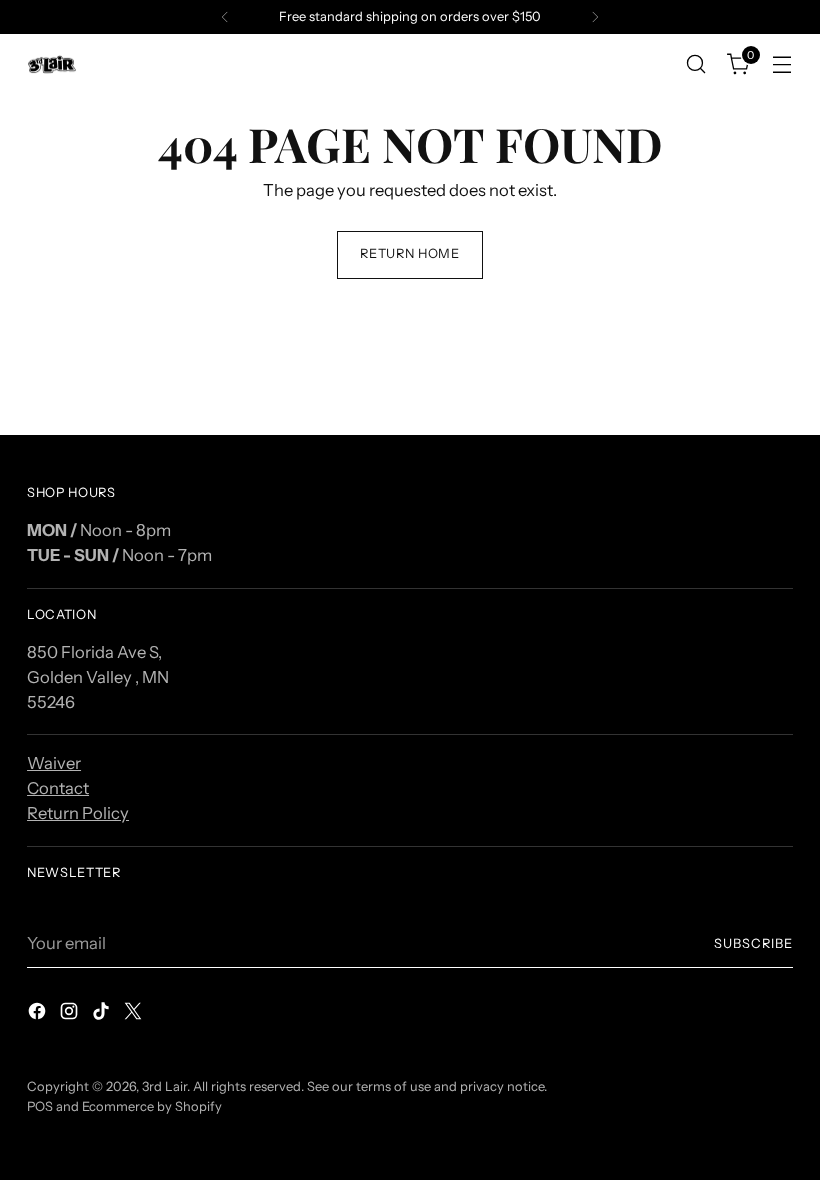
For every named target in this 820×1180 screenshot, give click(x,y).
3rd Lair (164, 1086)
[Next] (595, 17)
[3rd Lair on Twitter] (135, 1014)
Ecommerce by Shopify (152, 1106)
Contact (58, 788)
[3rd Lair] (52, 64)
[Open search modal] (696, 64)
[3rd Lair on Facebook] (39, 1014)
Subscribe (753, 943)
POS (40, 1106)
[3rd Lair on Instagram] (71, 1014)
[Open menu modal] (782, 64)
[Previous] (225, 17)
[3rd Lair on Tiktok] (103, 1014)
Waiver (54, 763)
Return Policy (78, 813)
